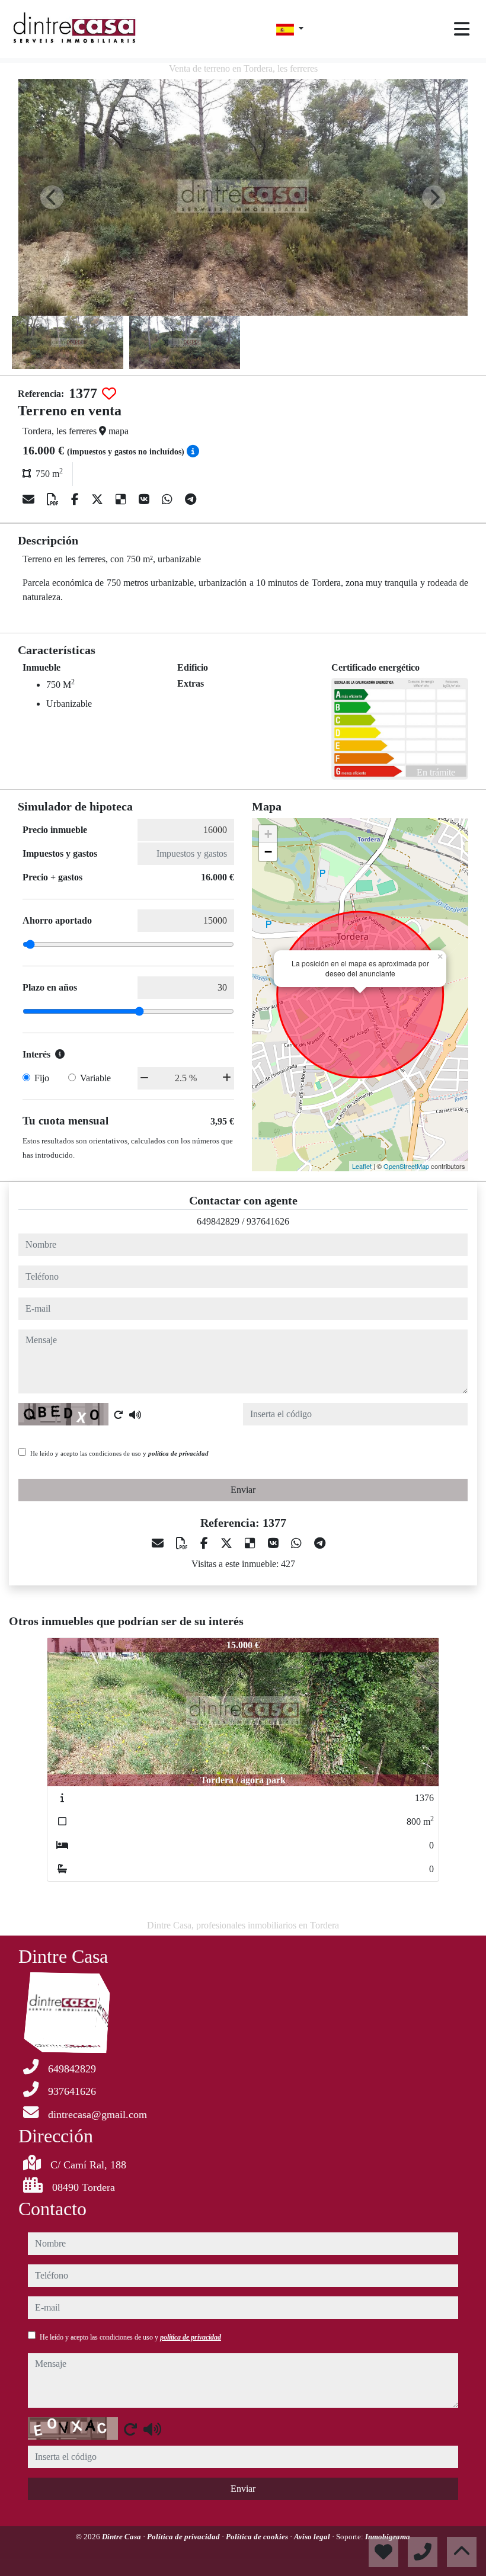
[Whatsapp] (169, 499)
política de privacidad (178, 1453)
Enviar (243, 1490)
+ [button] (268, 834)
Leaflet (362, 1166)
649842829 (218, 1221)
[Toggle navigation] (462, 29)
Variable (95, 1078)
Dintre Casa (122, 2537)
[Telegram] (191, 499)
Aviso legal (313, 2537)
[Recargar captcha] (119, 1415)
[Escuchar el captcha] (135, 1415)
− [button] (268, 852)
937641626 (268, 1221)
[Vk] (146, 499)
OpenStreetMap (406, 1166)
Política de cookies (258, 2537)
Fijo (42, 1078)
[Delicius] (122, 499)
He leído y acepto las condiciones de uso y (119, 1453)
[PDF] (54, 499)
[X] (99, 499)
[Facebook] (76, 499)
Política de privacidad (184, 2537)
